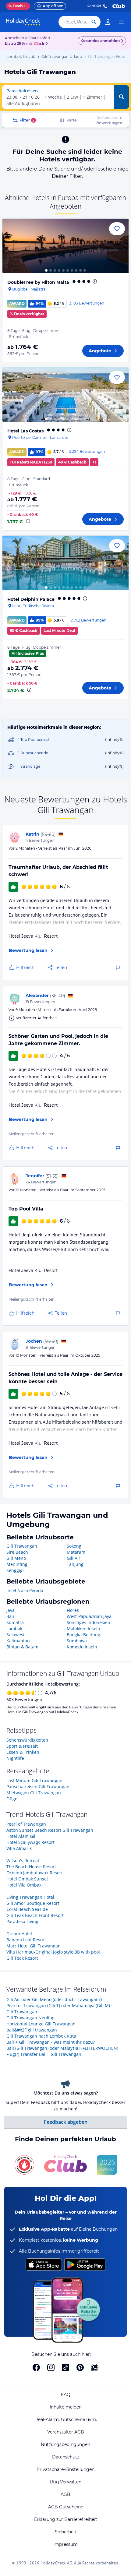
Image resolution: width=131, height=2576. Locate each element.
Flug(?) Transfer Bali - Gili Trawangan (44, 2054)
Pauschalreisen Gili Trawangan (38, 1787)
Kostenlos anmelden (100, 41)
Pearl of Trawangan (26, 1824)
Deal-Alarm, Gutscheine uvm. (66, 2419)
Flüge (12, 1799)
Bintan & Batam (22, 1647)
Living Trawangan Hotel (30, 1897)
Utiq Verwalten (65, 2482)
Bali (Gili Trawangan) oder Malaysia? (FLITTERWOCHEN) (62, 2048)
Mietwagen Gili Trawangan (34, 1793)
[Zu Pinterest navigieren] (80, 2367)
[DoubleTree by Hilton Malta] (65, 246)
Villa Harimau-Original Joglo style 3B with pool (53, 1952)
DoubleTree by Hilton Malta (38, 282)
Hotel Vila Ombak (24, 1885)
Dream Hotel (19, 1934)
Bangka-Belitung (83, 1635)
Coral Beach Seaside (27, 1909)
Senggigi (15, 1570)
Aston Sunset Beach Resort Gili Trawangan (50, 1830)
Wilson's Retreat (23, 1861)
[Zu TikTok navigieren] (65, 2367)
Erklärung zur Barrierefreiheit (66, 2519)
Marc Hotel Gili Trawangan (34, 1946)
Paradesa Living (22, 1921)
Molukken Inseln (83, 1628)
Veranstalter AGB (66, 2432)
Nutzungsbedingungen (65, 2444)
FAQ (66, 2395)
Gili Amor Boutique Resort (33, 1903)
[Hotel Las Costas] (65, 395)
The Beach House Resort (31, 1867)
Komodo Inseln (82, 1647)
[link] (108, 22)
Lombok (14, 1628)
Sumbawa (77, 1641)
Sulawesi (15, 1635)
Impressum (65, 2544)
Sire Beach (17, 1552)
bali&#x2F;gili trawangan (32, 2030)
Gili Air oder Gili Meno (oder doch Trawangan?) (54, 1999)
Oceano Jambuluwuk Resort (35, 1873)
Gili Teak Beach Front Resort (35, 1915)
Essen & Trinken (23, 1752)
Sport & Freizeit (22, 1746)
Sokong (74, 1546)
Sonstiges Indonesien (89, 1622)
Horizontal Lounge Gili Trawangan (41, 2024)
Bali (10, 1616)
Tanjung (75, 1564)
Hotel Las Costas (25, 431)
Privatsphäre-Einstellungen (65, 2469)
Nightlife (15, 1758)
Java (11, 1610)
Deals (16, 6)
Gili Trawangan (22, 1546)
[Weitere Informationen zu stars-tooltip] (94, 281)
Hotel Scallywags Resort (30, 1842)
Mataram (76, 1552)
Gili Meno (16, 1558)
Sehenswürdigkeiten (27, 1740)
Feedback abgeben (66, 2122)
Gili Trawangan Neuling (30, 2018)
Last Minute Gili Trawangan (34, 1780)
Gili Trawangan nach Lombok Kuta (41, 2036)
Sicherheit (66, 2532)
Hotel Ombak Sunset (27, 1879)
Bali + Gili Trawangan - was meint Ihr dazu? (51, 2042)
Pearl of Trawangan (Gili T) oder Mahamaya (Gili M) (58, 2005)
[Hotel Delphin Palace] (65, 563)
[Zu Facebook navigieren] (36, 2367)
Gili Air (74, 1558)
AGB (65, 2494)
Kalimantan (18, 1641)
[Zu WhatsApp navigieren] (95, 2367)
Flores (73, 1610)
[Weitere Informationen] (28, 521)
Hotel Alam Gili (21, 1836)
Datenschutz (66, 2457)
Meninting (17, 1564)
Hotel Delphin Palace (31, 599)
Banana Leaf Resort (26, 1940)
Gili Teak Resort (22, 1958)
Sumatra (15, 1622)
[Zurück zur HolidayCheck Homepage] (23, 22)
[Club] (40, 44)
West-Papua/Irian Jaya (89, 1616)
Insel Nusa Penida (25, 1590)
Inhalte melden (66, 2407)
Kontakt (94, 6)
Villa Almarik (19, 1848)
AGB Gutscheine (66, 2507)
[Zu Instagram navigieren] (51, 2367)
